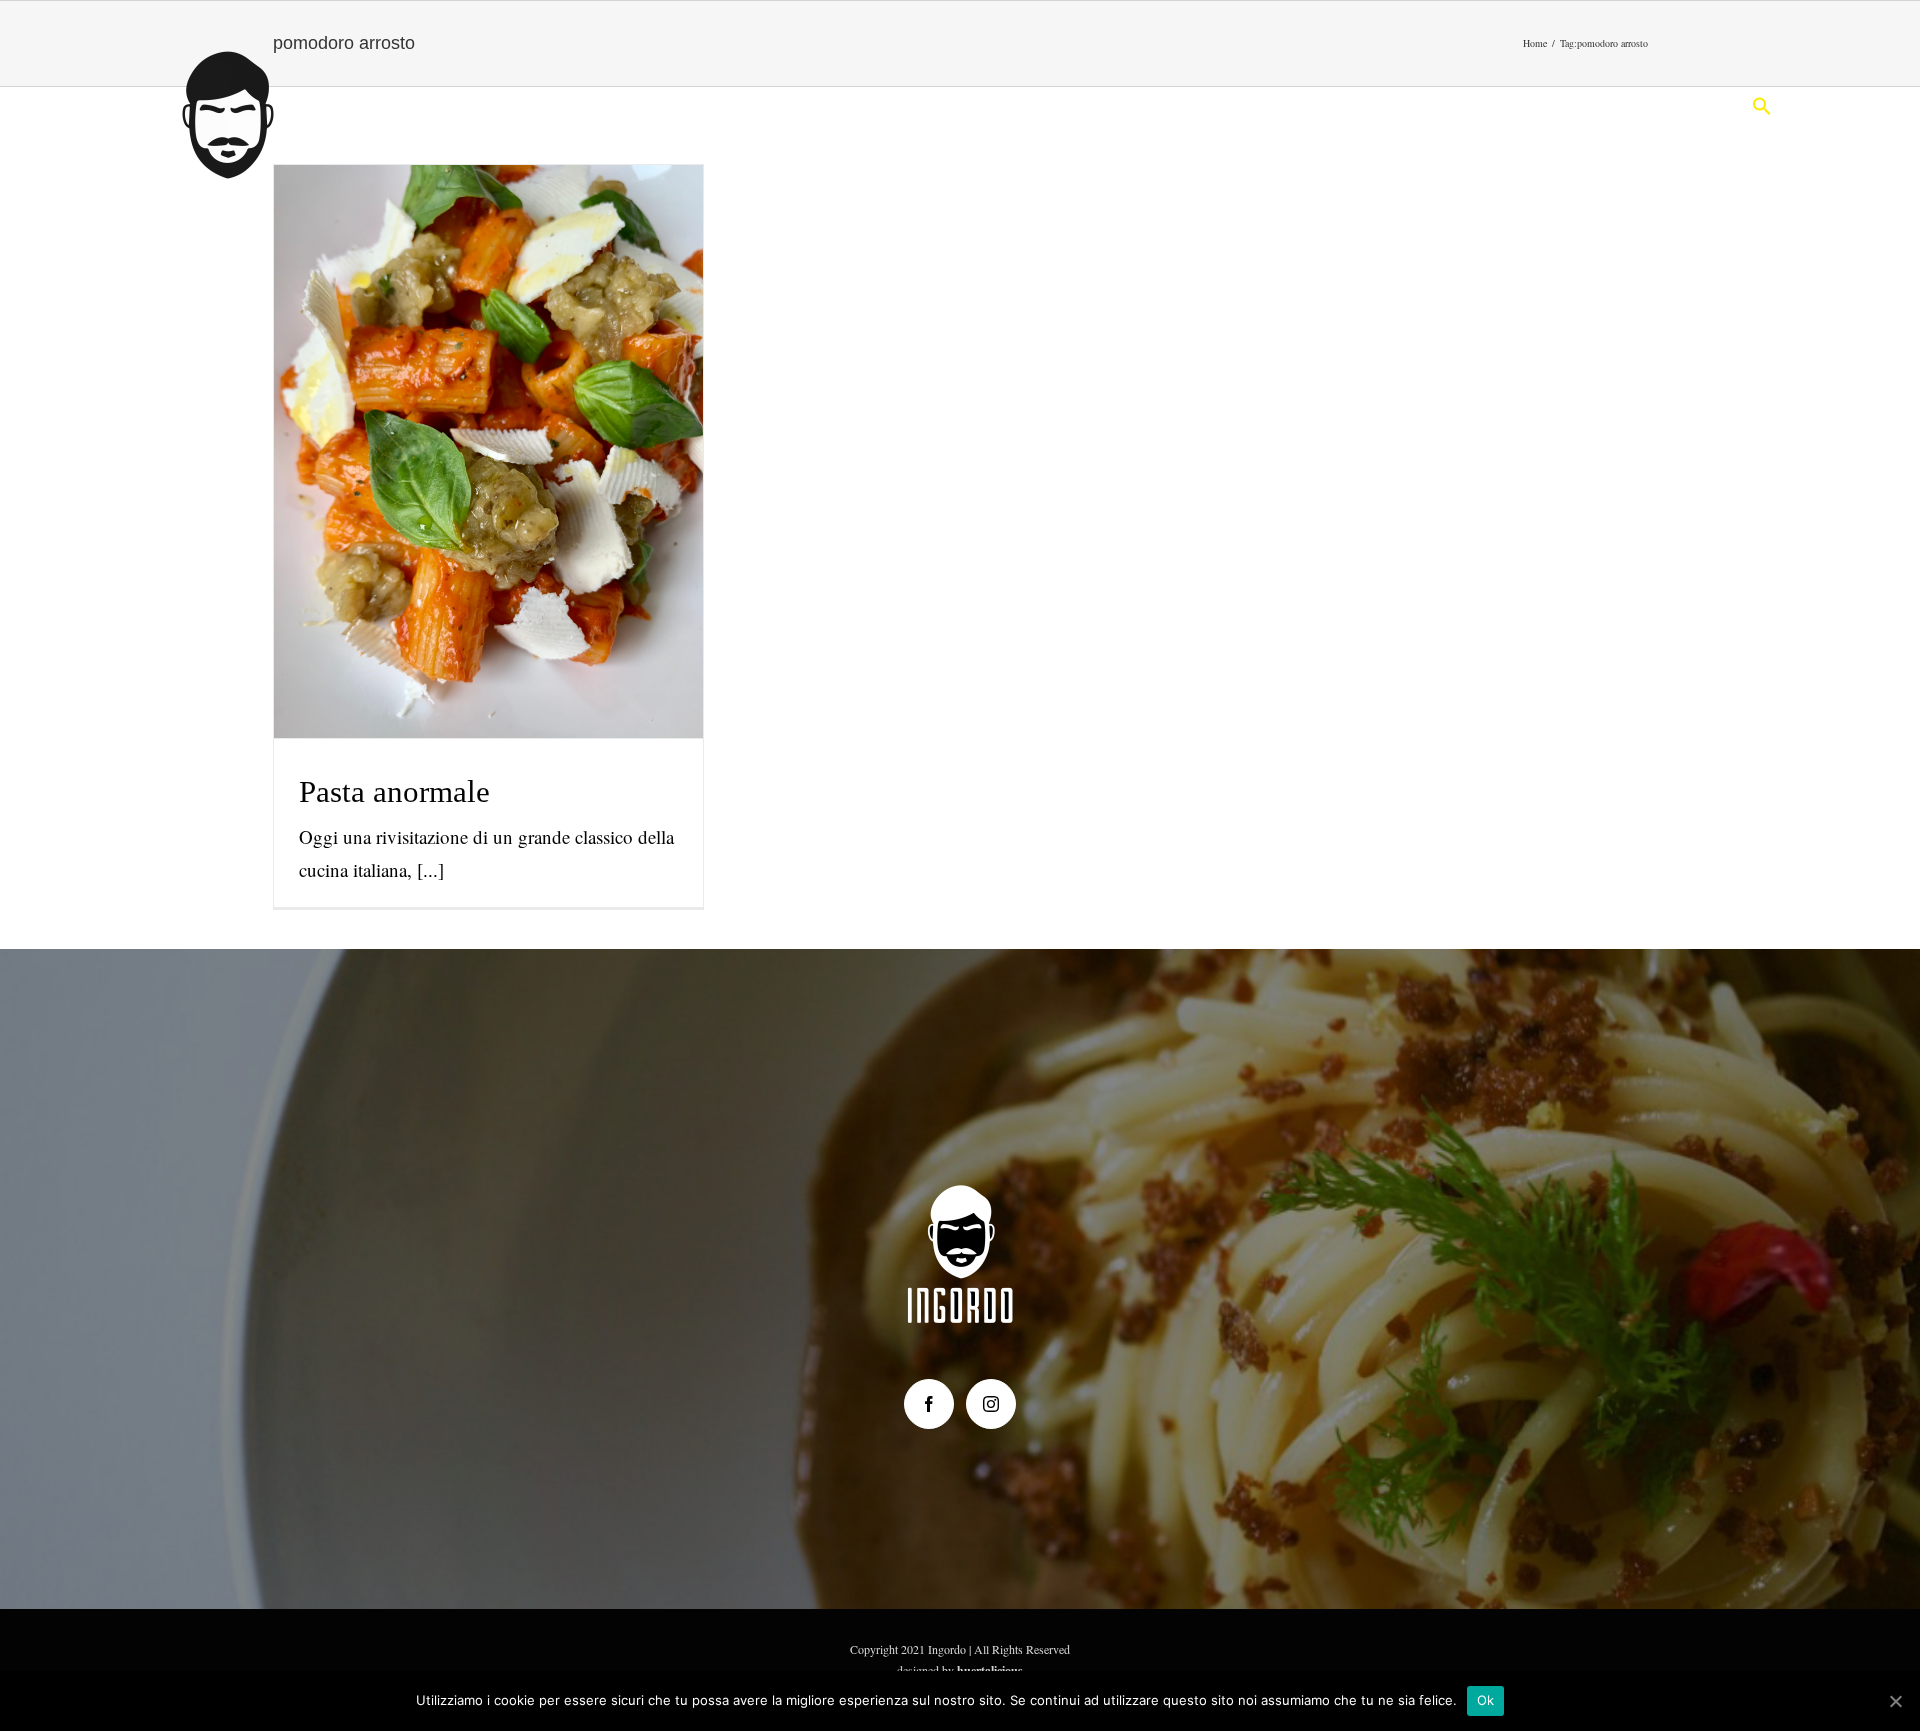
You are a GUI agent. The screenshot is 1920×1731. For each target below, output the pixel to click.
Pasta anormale (488, 413)
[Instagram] (991, 1404)
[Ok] (1895, 1701)
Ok (1486, 1700)
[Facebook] (929, 1404)
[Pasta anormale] (489, 451)
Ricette (488, 494)
